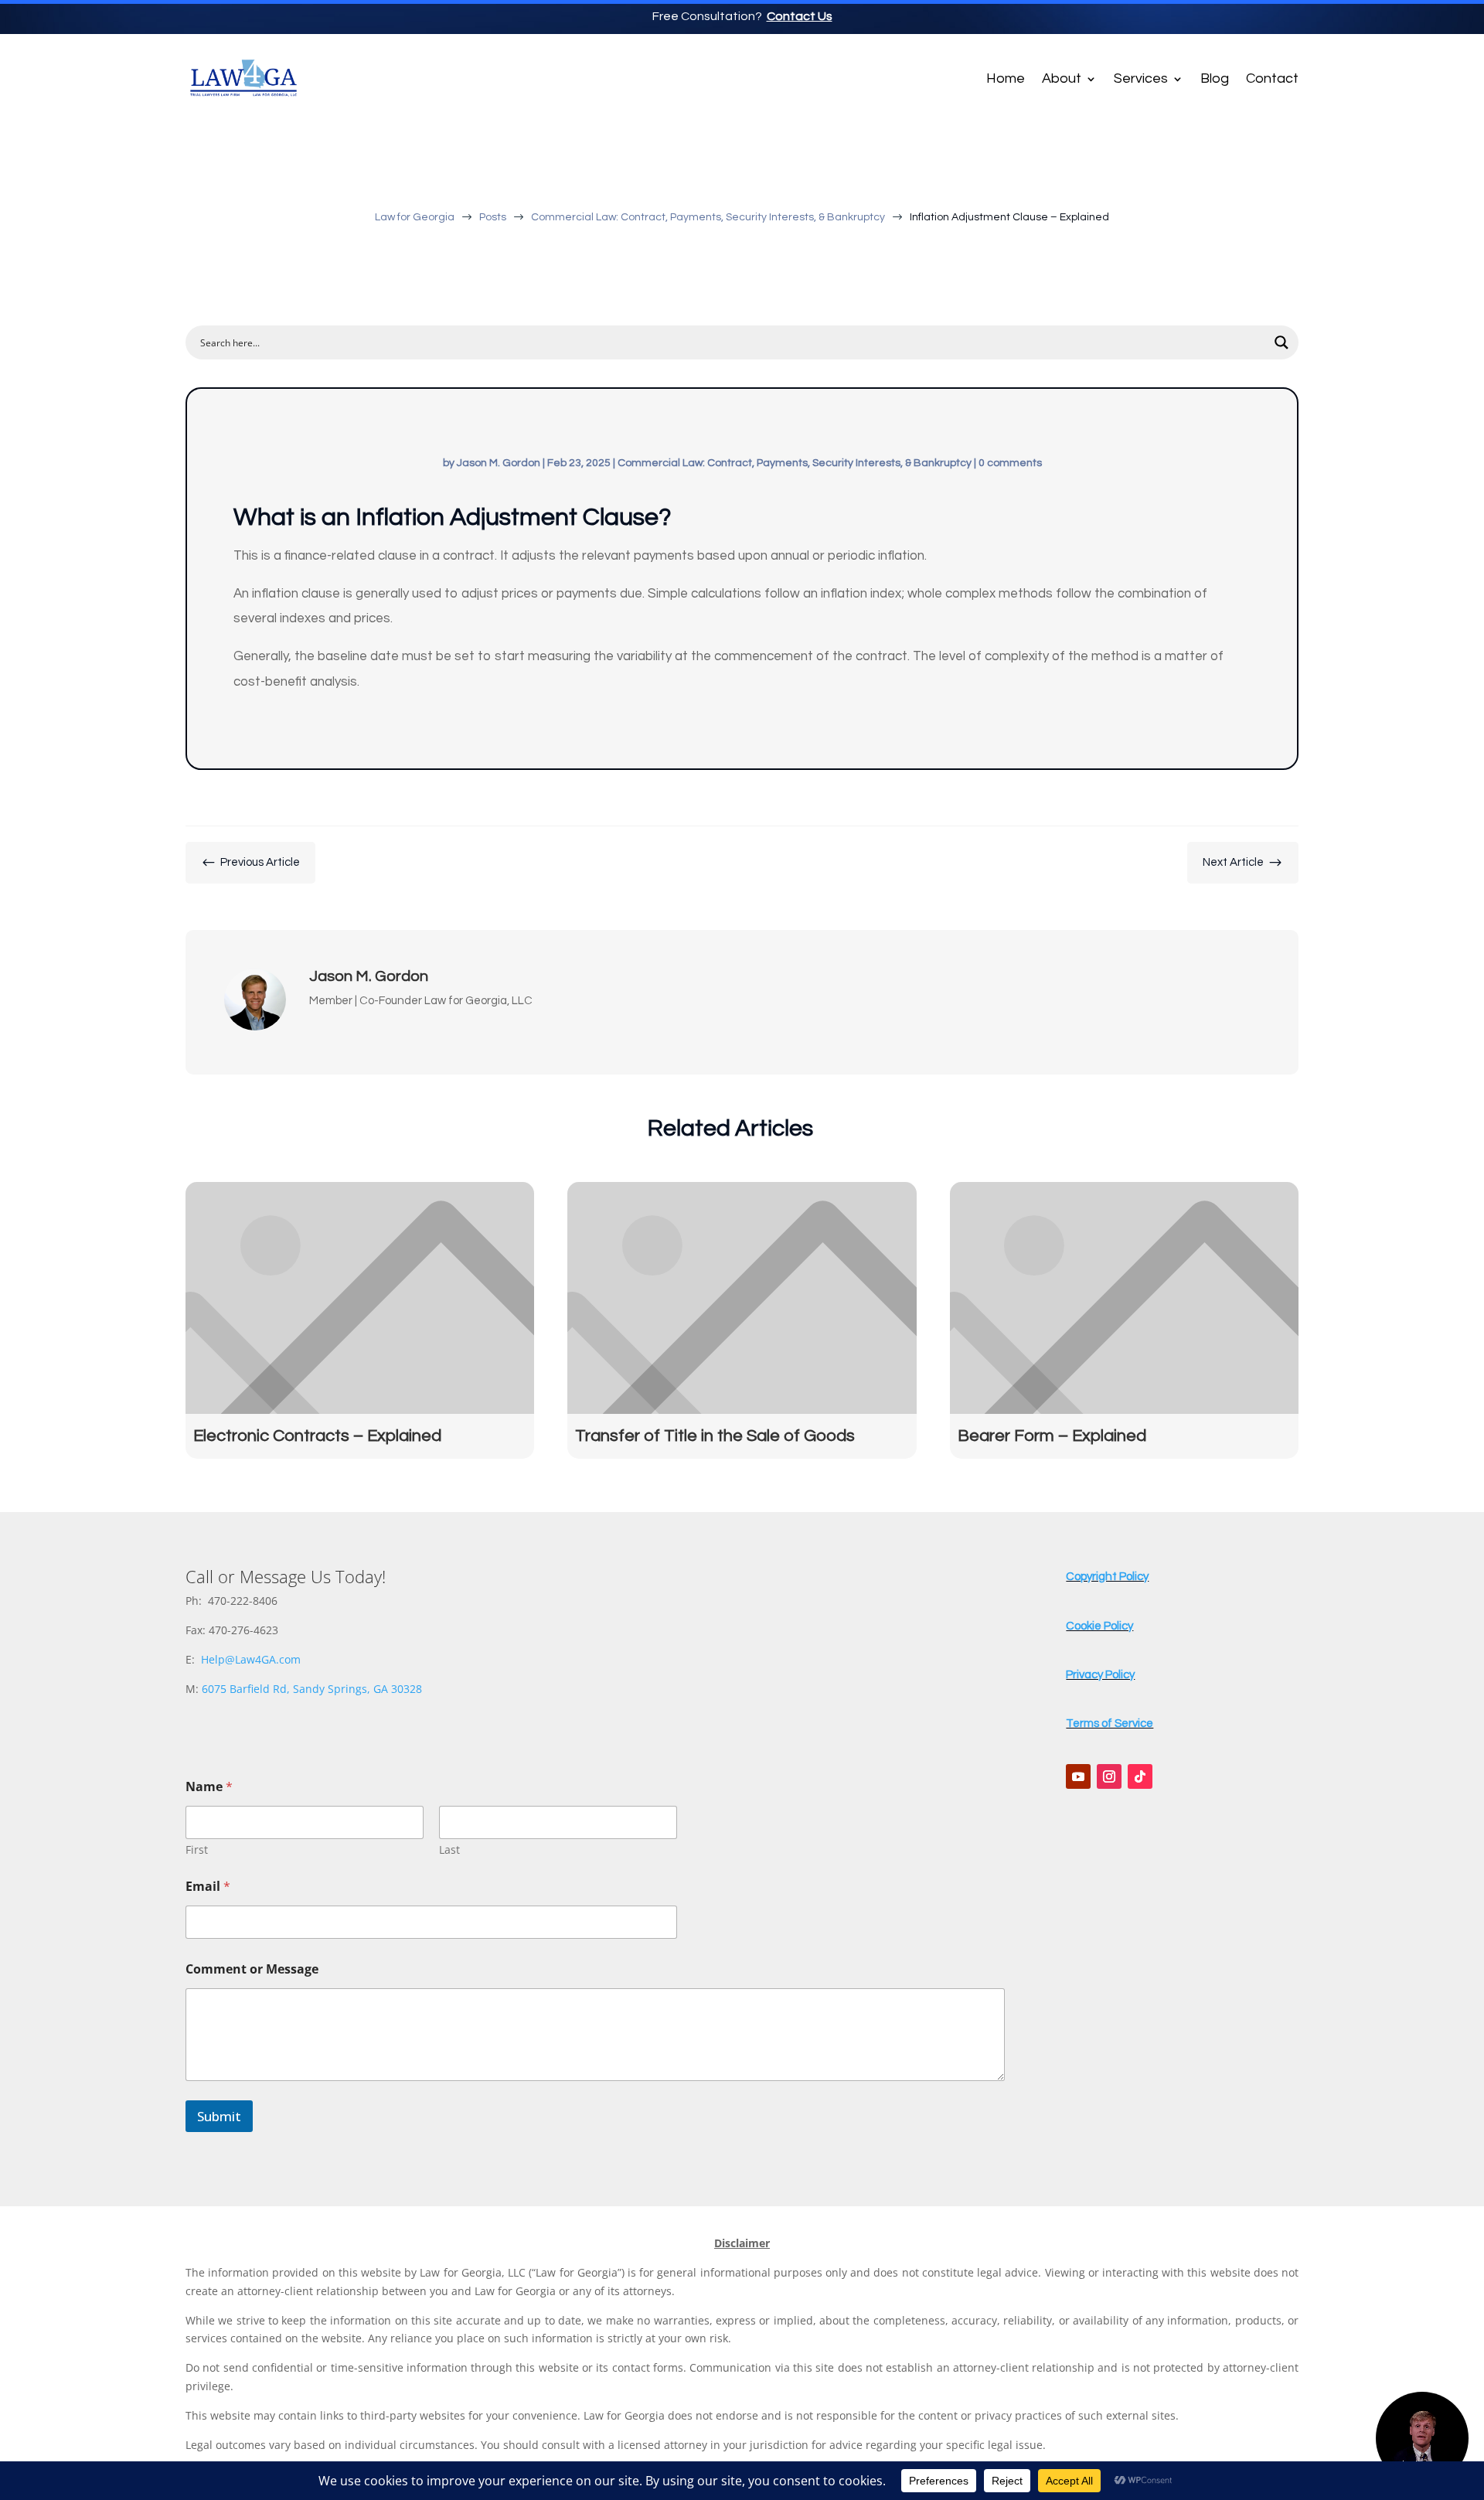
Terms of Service (1110, 1723)
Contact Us (800, 16)
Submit (219, 2116)
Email (208, 1887)
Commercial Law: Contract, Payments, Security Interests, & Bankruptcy (795, 463)
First (197, 1849)
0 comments (1010, 463)
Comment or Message (252, 1969)
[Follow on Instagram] (1109, 1776)
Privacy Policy (1100, 1675)
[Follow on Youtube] (1078, 1776)
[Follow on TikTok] (1140, 1776)
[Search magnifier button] (1281, 342)
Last (449, 1849)
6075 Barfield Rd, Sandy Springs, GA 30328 (312, 1689)
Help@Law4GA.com (251, 1659)
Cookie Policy (1099, 1626)
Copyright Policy (1107, 1577)
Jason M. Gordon (499, 463)
